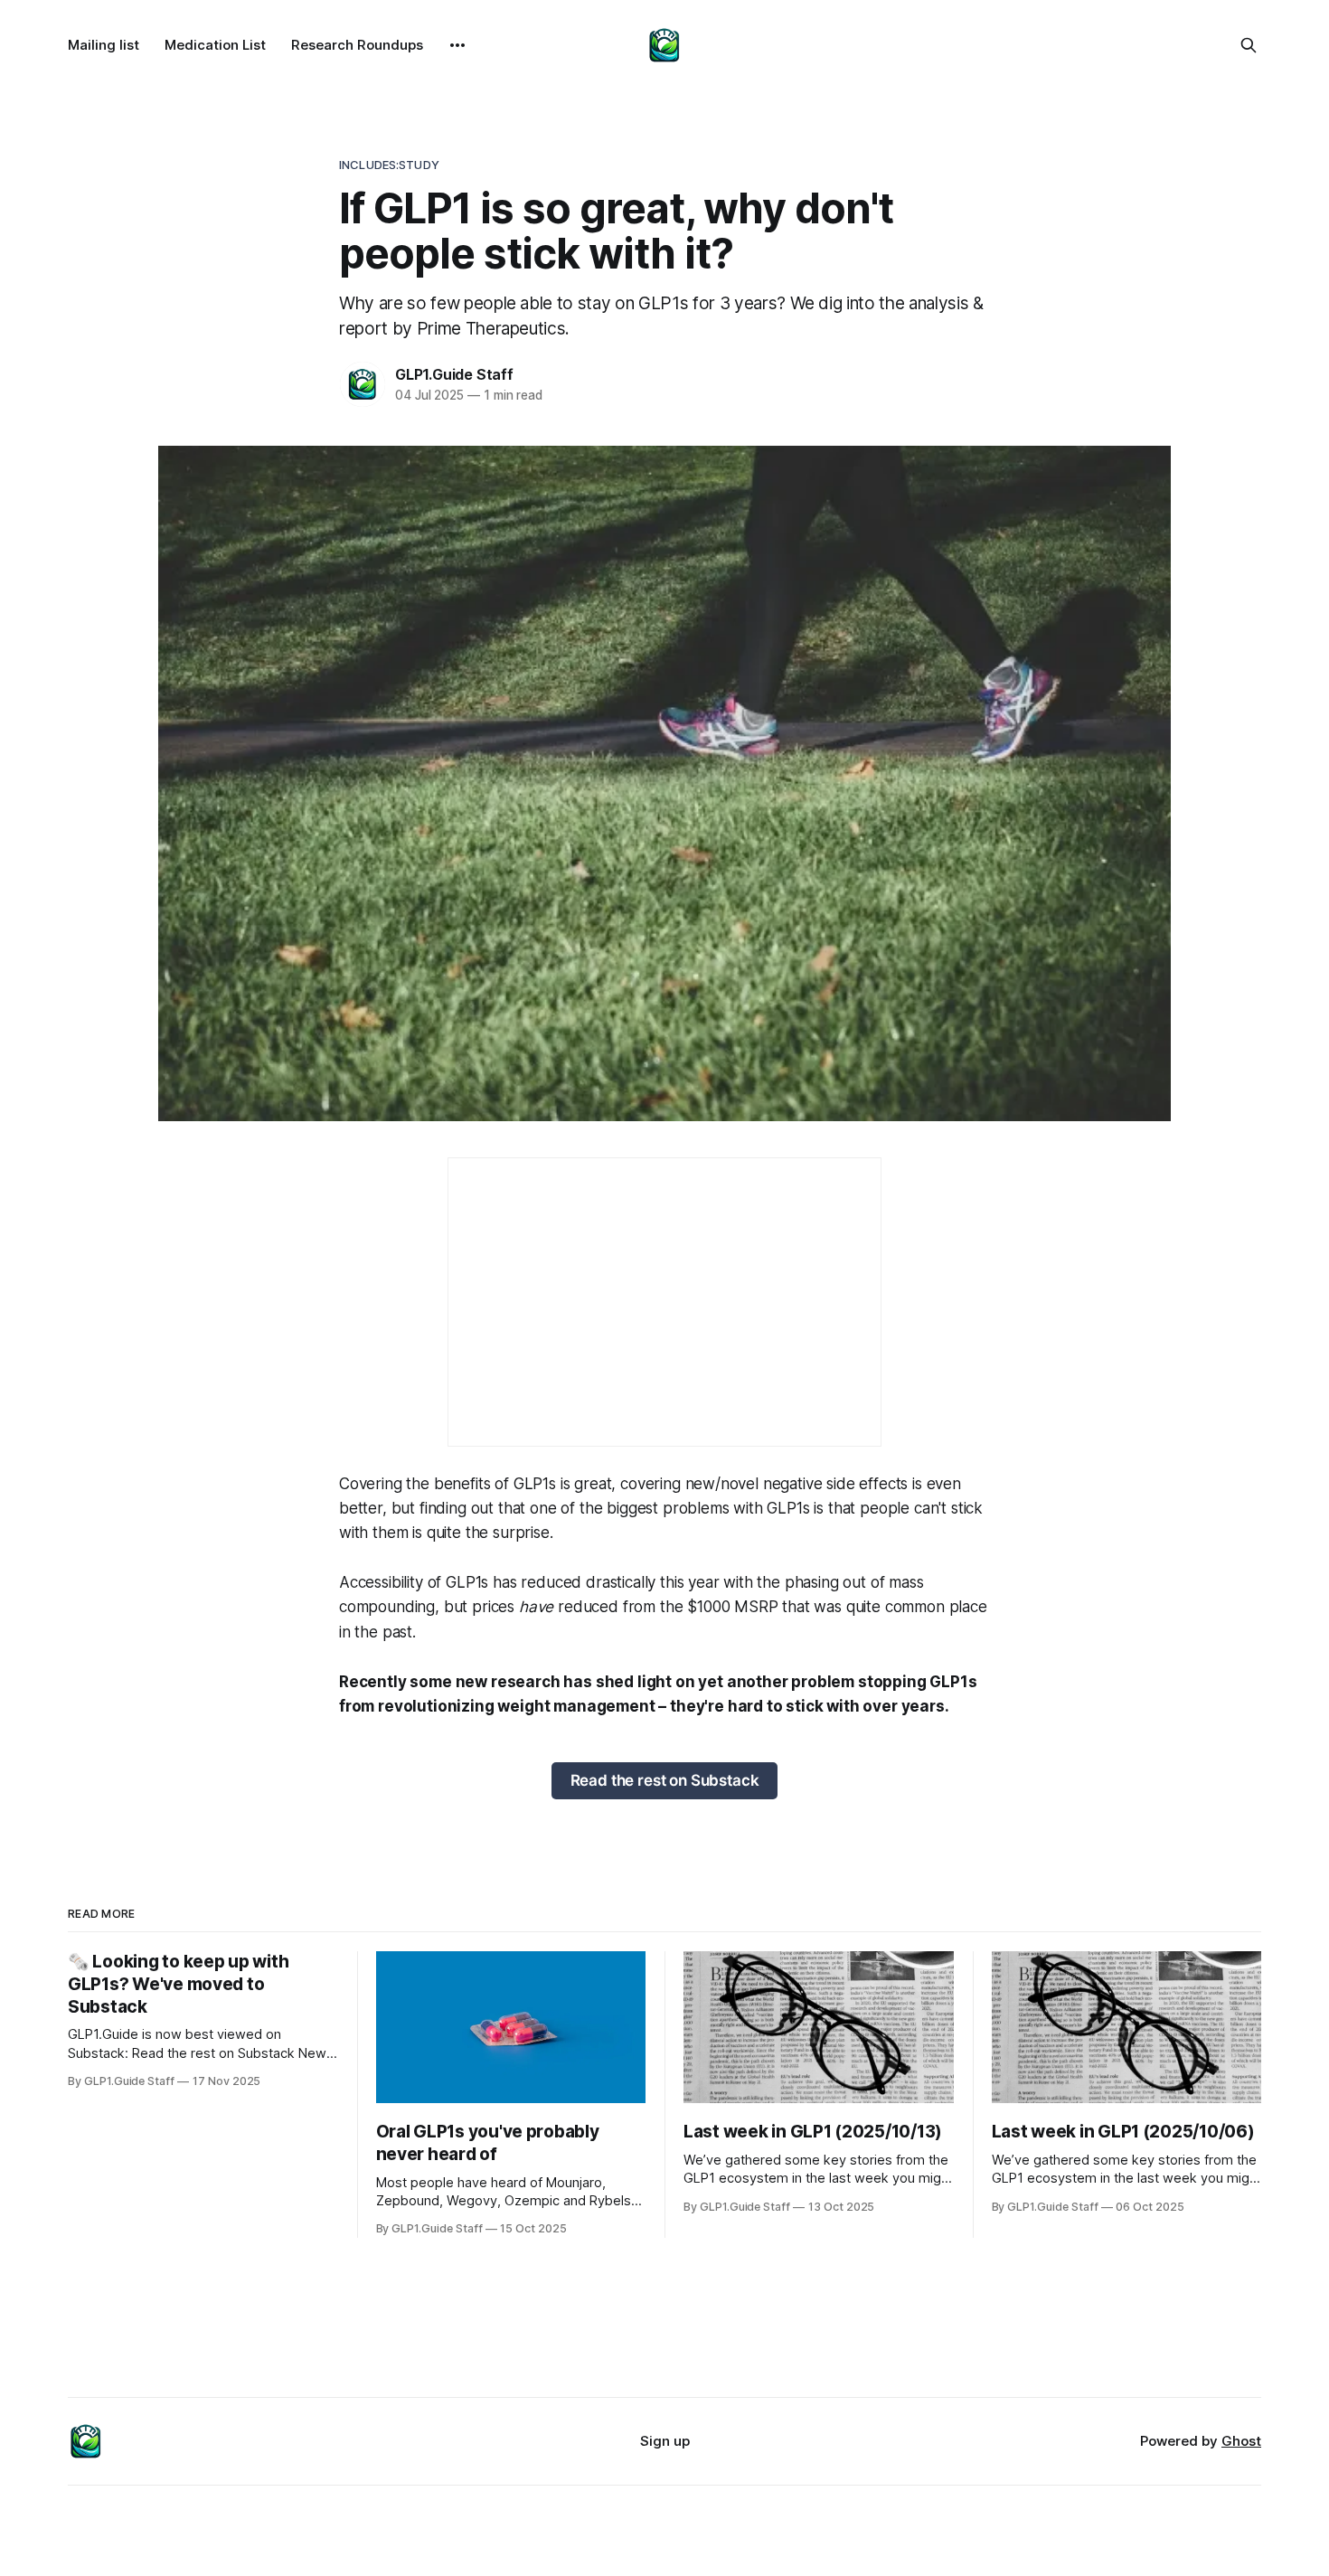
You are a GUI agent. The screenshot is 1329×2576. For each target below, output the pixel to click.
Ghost (1241, 2441)
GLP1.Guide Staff (454, 374)
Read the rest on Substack (665, 1780)
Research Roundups (357, 45)
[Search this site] (1249, 45)
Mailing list (104, 45)
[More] (457, 45)
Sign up (665, 2441)
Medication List (215, 45)
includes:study (389, 165)
